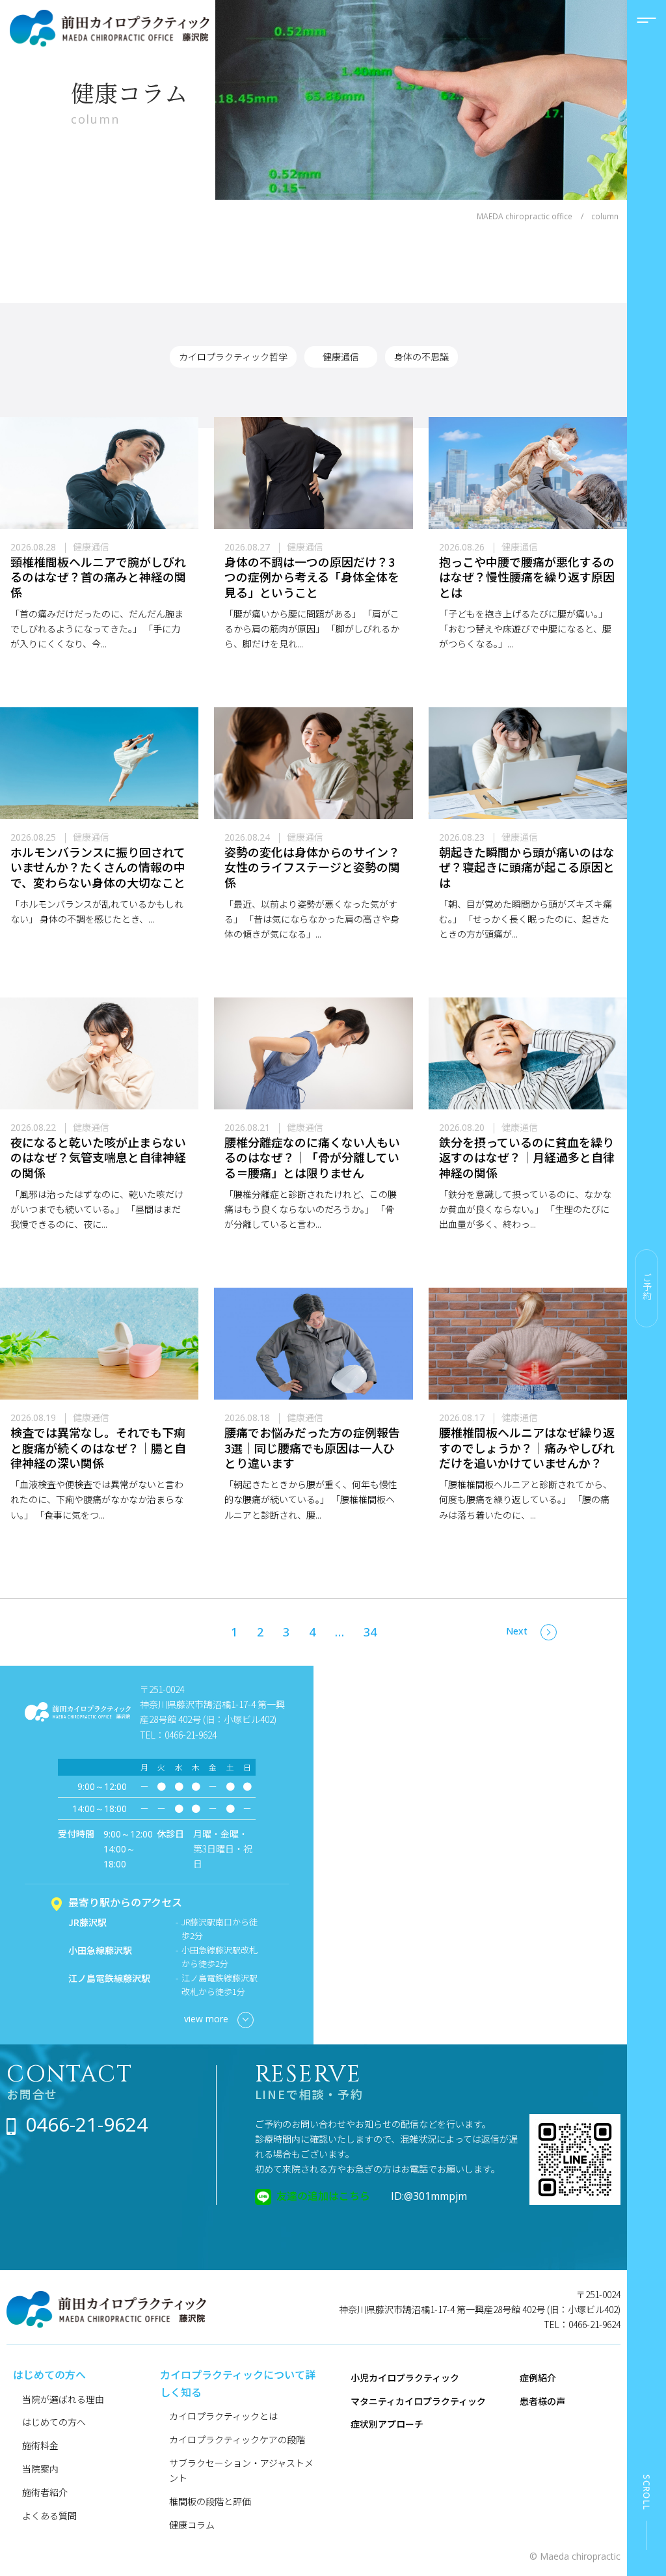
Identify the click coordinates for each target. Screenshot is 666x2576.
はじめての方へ (54, 2422)
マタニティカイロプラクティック (418, 2401)
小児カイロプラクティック (405, 2378)
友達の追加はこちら (323, 2195)
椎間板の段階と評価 (210, 2501)
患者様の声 (542, 2401)
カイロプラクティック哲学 (233, 357)
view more (206, 2019)
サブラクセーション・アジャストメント (241, 2470)
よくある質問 (49, 2515)
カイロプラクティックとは (223, 2416)
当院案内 (40, 2469)
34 (370, 1632)
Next (517, 1631)
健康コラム (192, 2525)
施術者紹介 (45, 2492)
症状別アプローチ (387, 2424)
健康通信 (341, 357)
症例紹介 (538, 2378)
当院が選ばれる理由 (63, 2399)
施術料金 (40, 2445)
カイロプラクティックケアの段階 (237, 2439)
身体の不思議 (421, 357)
